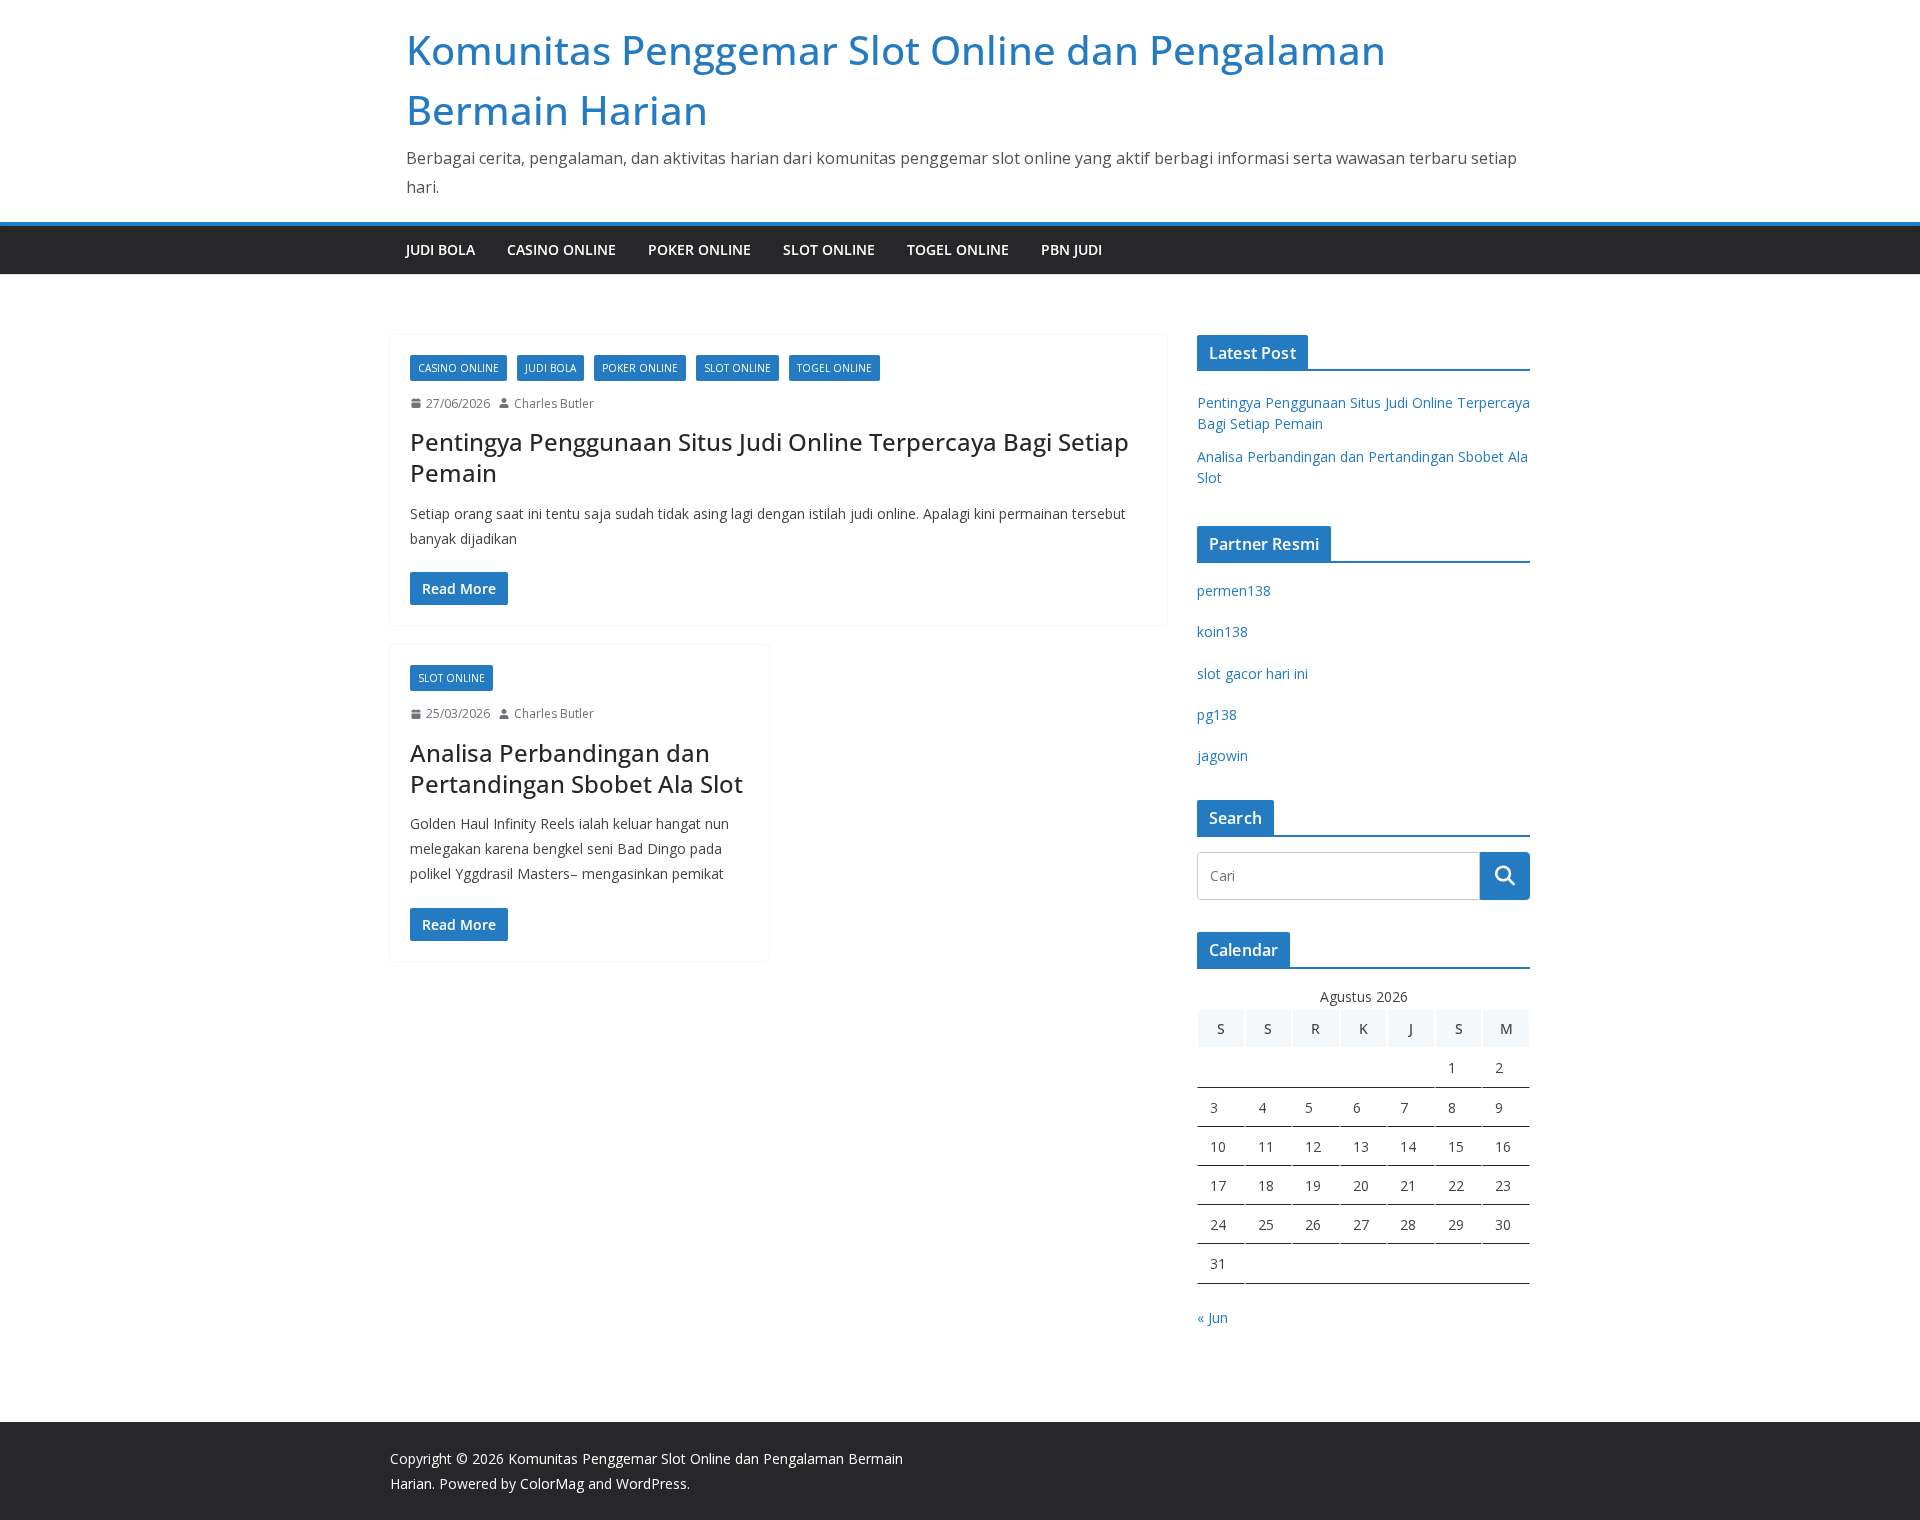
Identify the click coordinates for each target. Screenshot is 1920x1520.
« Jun (1212, 1317)
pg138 (1217, 714)
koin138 (1222, 631)
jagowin (1222, 755)
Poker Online (699, 249)
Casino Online (561, 249)
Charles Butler (554, 403)
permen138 (1234, 590)
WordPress (651, 1483)
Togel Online (958, 249)
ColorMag (552, 1483)
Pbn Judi (1071, 249)
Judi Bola (440, 249)
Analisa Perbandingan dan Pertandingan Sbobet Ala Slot (576, 768)
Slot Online (829, 249)
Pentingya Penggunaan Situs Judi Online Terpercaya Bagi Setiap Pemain (769, 457)
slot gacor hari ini (1252, 673)
